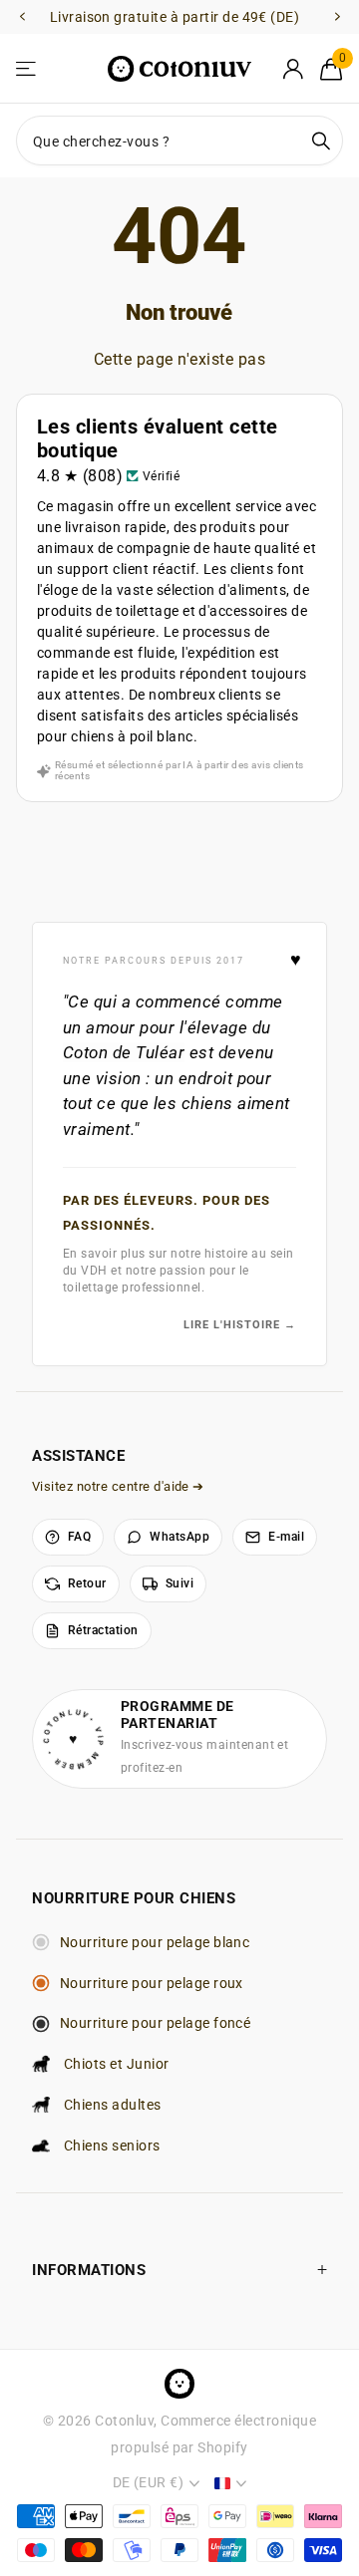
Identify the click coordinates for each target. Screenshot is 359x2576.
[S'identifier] (293, 69)
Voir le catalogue (27, 69)
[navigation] (22, 17)
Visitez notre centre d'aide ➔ (118, 1486)
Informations (89, 2270)
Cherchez (321, 141)
